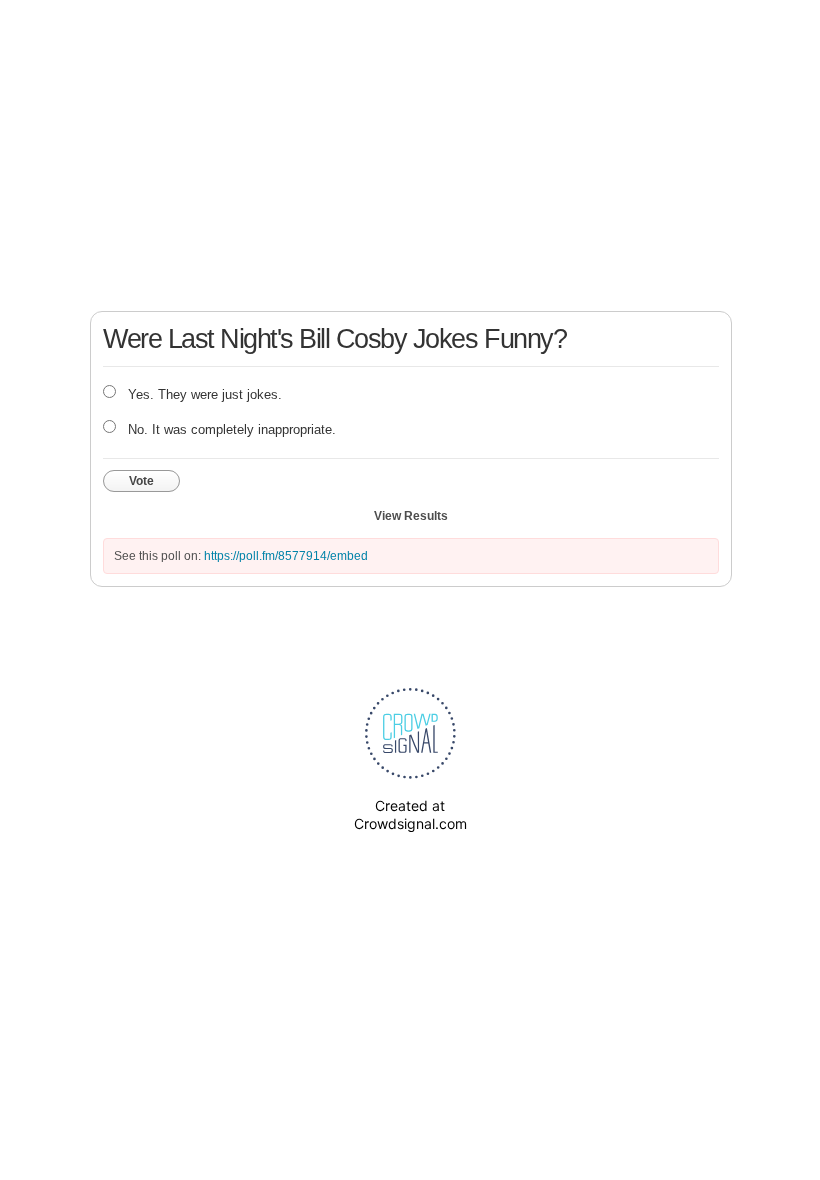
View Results (411, 516)
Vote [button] (141, 481)
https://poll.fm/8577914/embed (286, 556)
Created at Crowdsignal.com (410, 814)
